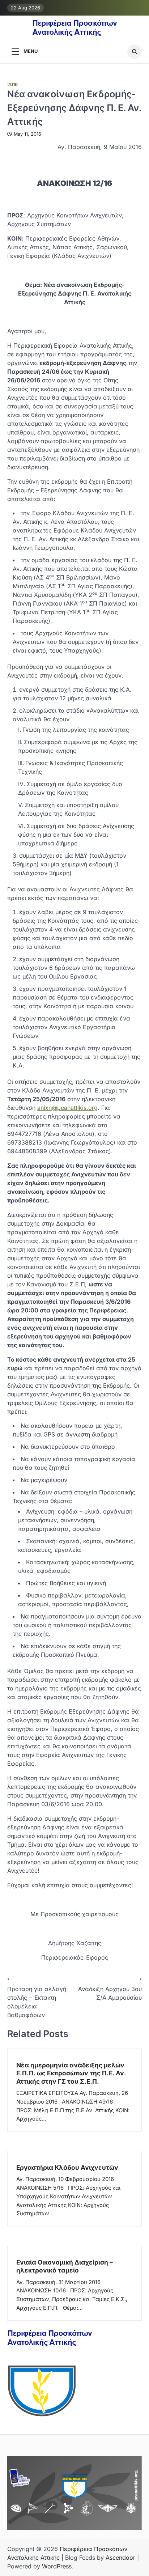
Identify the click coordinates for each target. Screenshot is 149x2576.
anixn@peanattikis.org (67, 1108)
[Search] (135, 52)
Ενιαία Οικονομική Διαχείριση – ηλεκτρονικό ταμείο (65, 2266)
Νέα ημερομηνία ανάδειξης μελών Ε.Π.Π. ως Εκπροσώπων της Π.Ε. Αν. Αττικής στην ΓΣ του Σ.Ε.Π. (71, 2073)
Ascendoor (120, 2558)
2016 (12, 84)
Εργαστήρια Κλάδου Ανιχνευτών (67, 2167)
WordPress (57, 2566)
